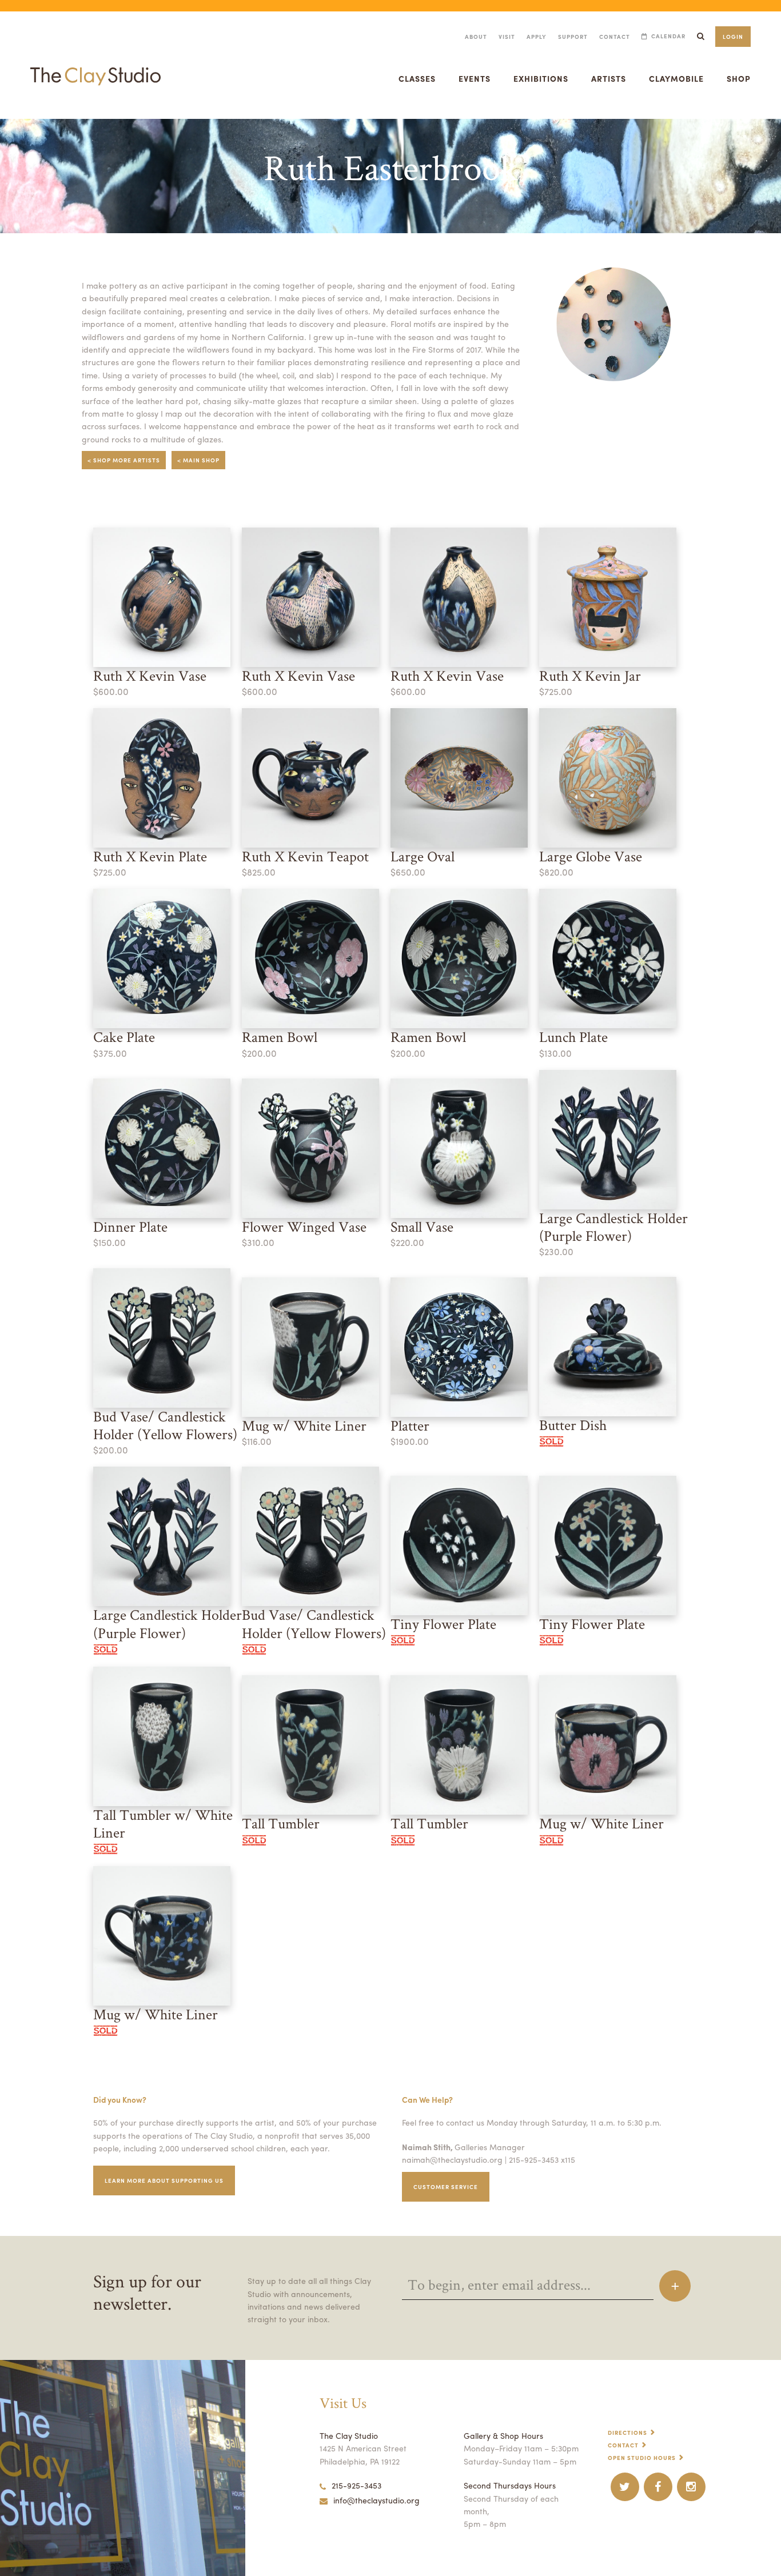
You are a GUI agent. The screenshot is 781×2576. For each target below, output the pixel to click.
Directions (627, 2433)
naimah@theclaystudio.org (452, 2159)
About (476, 37)
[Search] (700, 36)
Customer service (446, 2187)
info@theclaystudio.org (376, 2500)
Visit (507, 37)
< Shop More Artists (124, 460)
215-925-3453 (356, 2485)
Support (573, 37)
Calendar (668, 36)
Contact (615, 37)
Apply (537, 37)
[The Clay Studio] (95, 65)
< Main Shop (198, 460)
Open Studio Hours (642, 2458)
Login (733, 37)
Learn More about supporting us (164, 2180)
